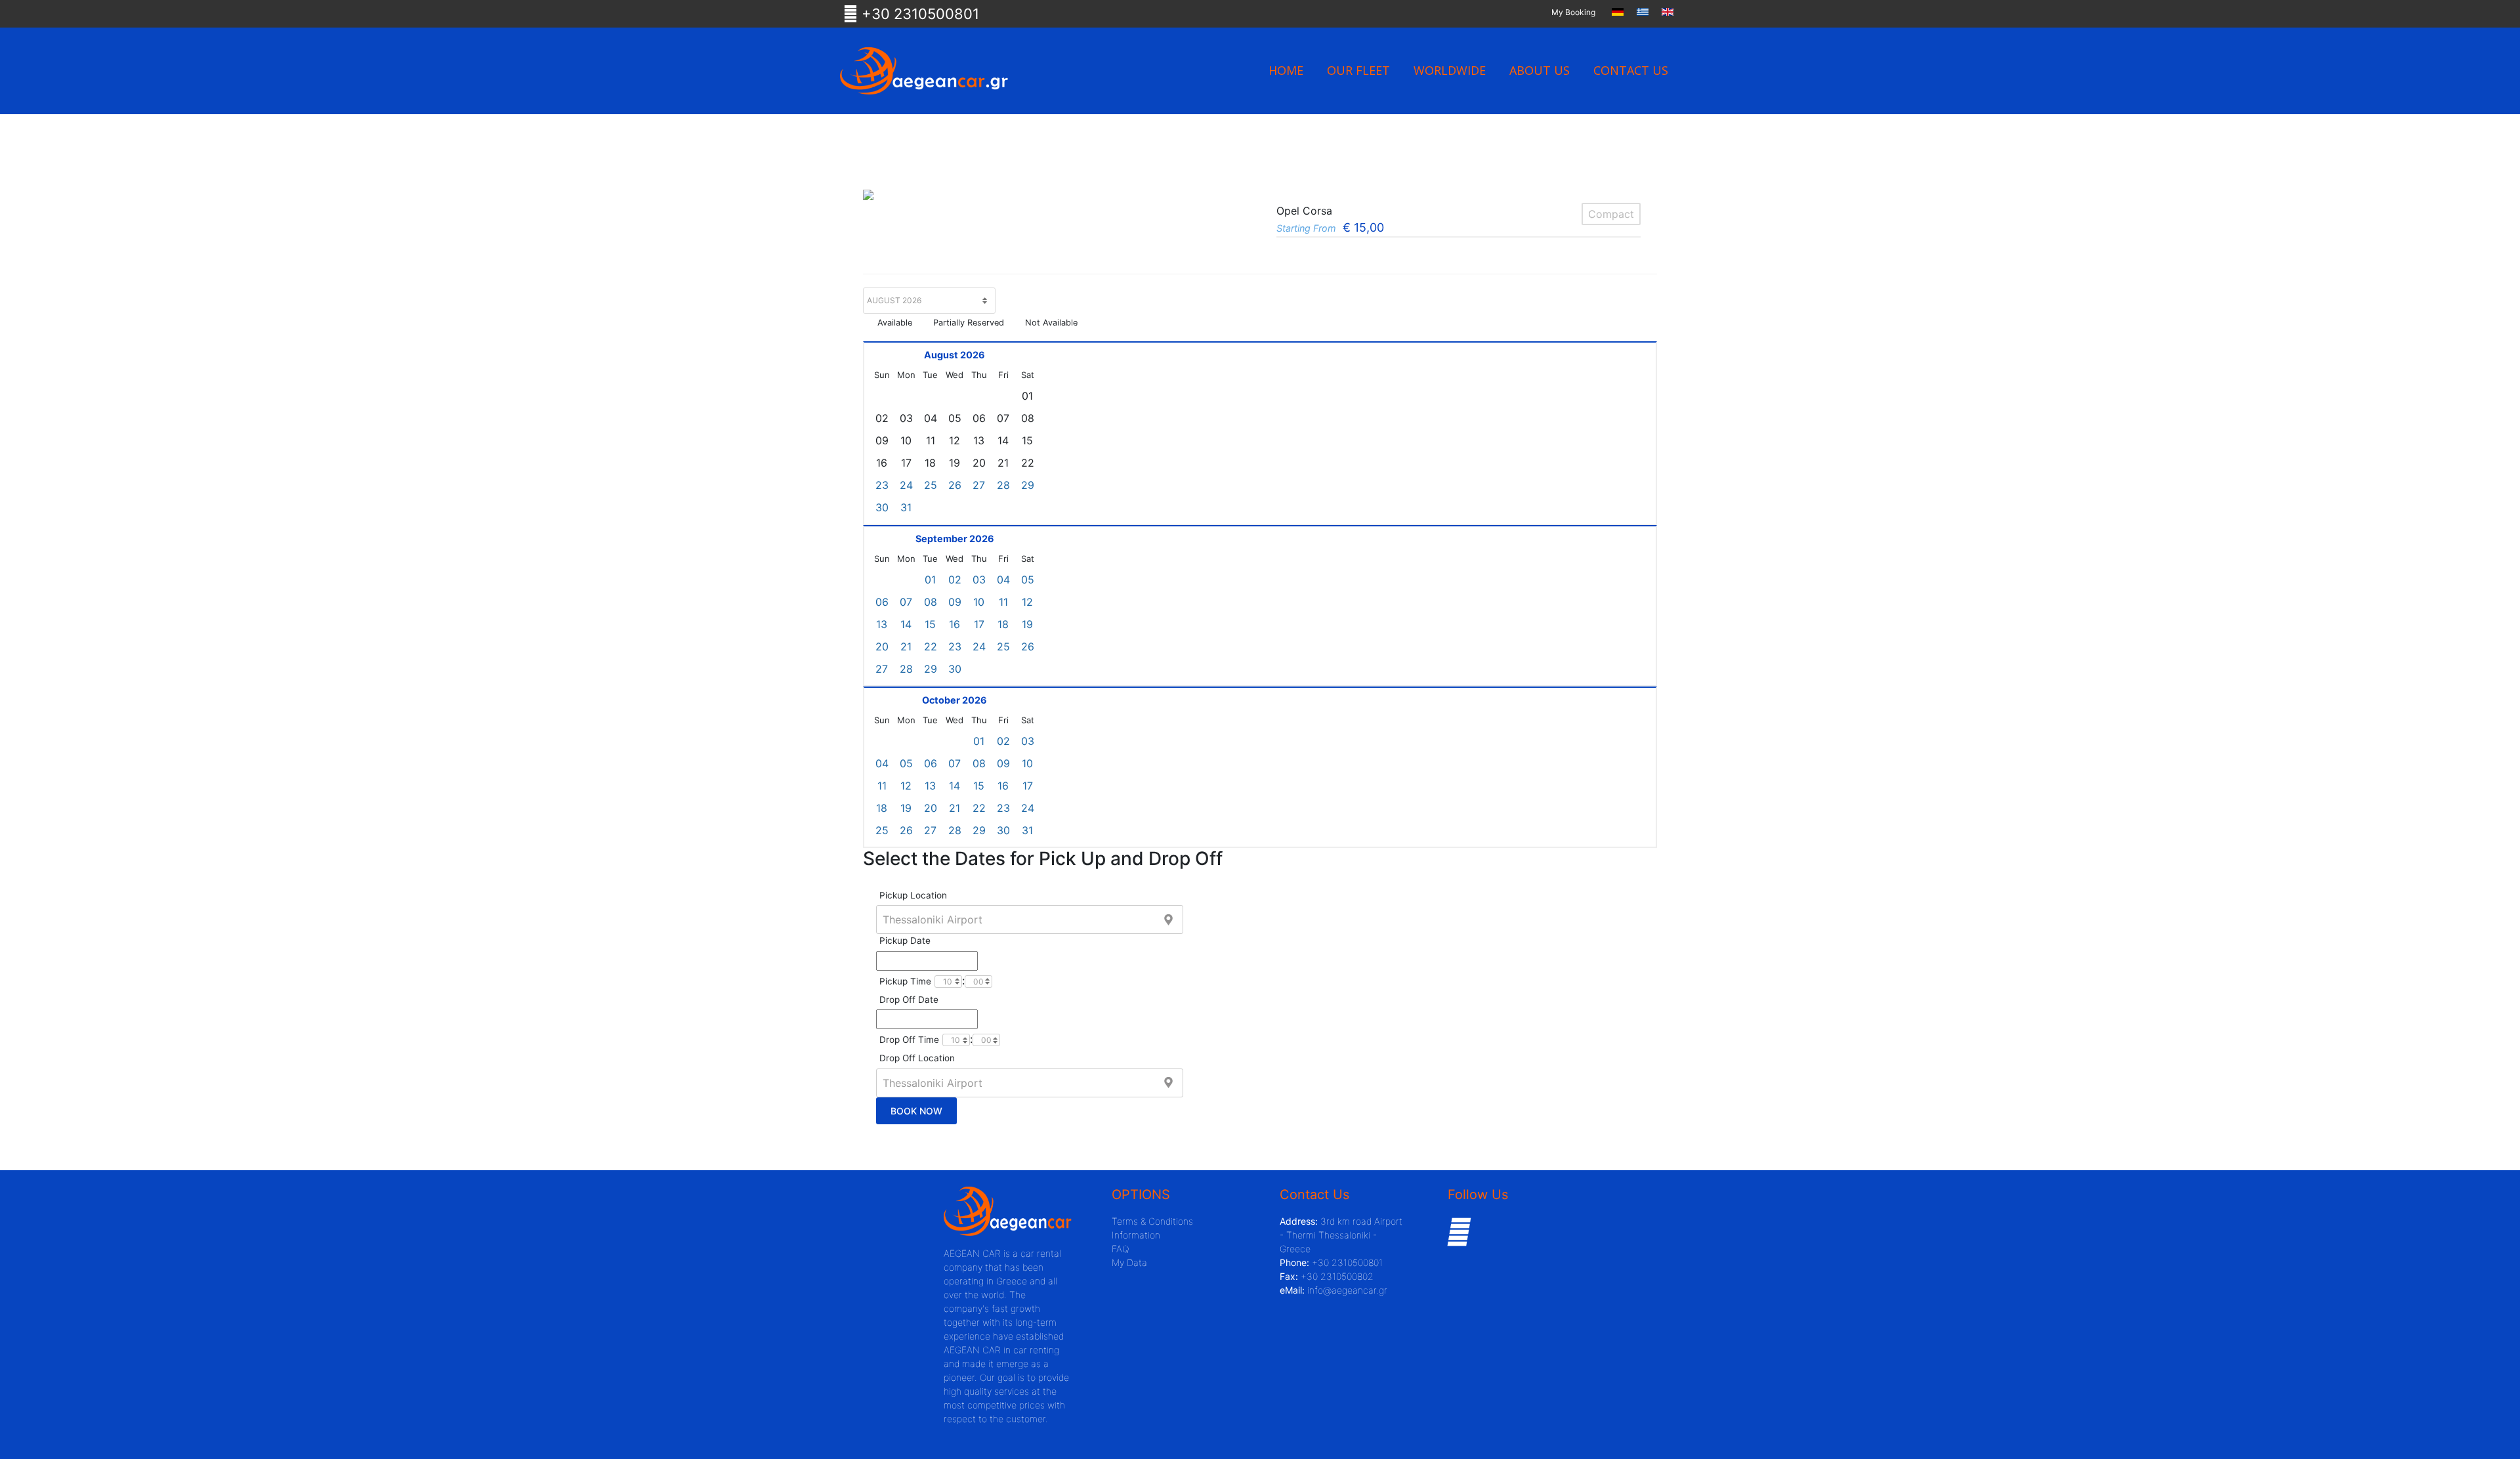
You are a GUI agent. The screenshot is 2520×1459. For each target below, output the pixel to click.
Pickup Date (905, 941)
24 (906, 485)
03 (979, 580)
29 (1028, 485)
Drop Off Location (917, 1058)
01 (930, 580)
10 (979, 602)
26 (955, 485)
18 (1003, 624)
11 (1003, 602)
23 (882, 485)
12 (1027, 602)
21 (906, 646)
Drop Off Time (909, 1040)
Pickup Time (905, 981)
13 (882, 624)
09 (955, 602)
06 (882, 602)
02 (955, 580)
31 (906, 507)
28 (1003, 485)
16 (955, 624)
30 (882, 507)
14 (906, 624)
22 (931, 646)
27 (979, 485)
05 (1028, 580)
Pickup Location (913, 895)
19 (1027, 624)
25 (931, 485)
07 (906, 602)
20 (882, 646)
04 (1003, 580)
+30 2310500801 (918, 14)
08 (931, 602)
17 (979, 624)
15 (930, 624)
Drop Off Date (909, 1000)
